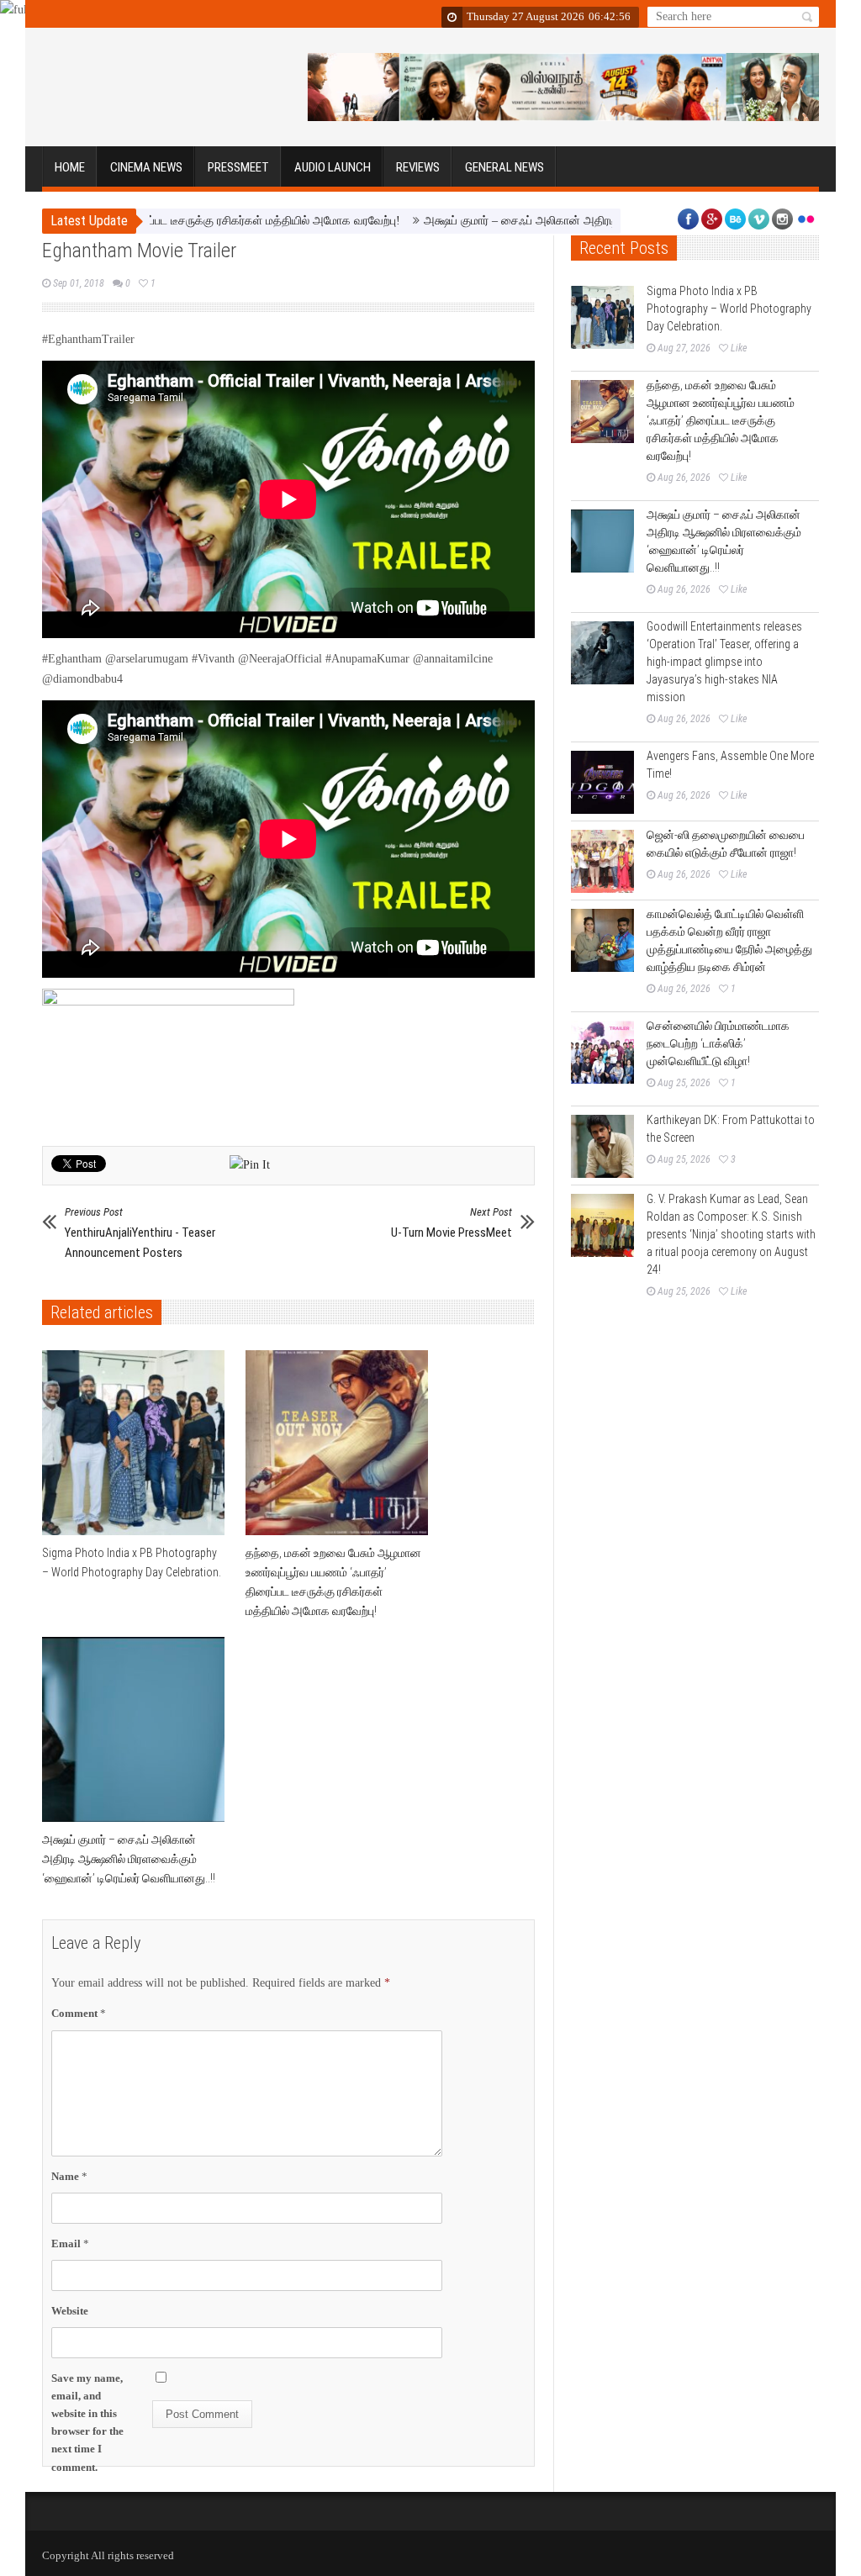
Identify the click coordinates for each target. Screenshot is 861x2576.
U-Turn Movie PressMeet (452, 1223)
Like (739, 348)
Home (70, 167)
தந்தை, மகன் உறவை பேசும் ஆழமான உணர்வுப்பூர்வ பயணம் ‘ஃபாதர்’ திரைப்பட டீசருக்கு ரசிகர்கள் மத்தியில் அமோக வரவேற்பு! (721, 420)
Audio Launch (333, 167)
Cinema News (146, 167)
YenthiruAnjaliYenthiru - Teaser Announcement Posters (140, 1233)
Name (69, 2176)
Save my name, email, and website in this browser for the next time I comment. (87, 2423)
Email (70, 2243)
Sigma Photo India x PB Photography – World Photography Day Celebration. (729, 309)
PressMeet (238, 167)
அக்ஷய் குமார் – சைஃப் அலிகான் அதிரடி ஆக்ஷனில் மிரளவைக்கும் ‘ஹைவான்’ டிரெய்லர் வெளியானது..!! (600, 221)
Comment (79, 2013)
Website (70, 2311)
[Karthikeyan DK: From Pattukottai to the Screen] (602, 1146)
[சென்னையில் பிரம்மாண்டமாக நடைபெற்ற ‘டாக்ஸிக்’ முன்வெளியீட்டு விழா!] (602, 1052)
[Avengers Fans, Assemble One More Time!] (602, 782)
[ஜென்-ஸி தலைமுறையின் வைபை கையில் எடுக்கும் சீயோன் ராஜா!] (602, 861)
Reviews (418, 167)
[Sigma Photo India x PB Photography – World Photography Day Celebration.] (137, 1443)
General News (504, 167)
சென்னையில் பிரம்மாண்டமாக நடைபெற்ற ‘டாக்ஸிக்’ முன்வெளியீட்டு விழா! (718, 1043)
